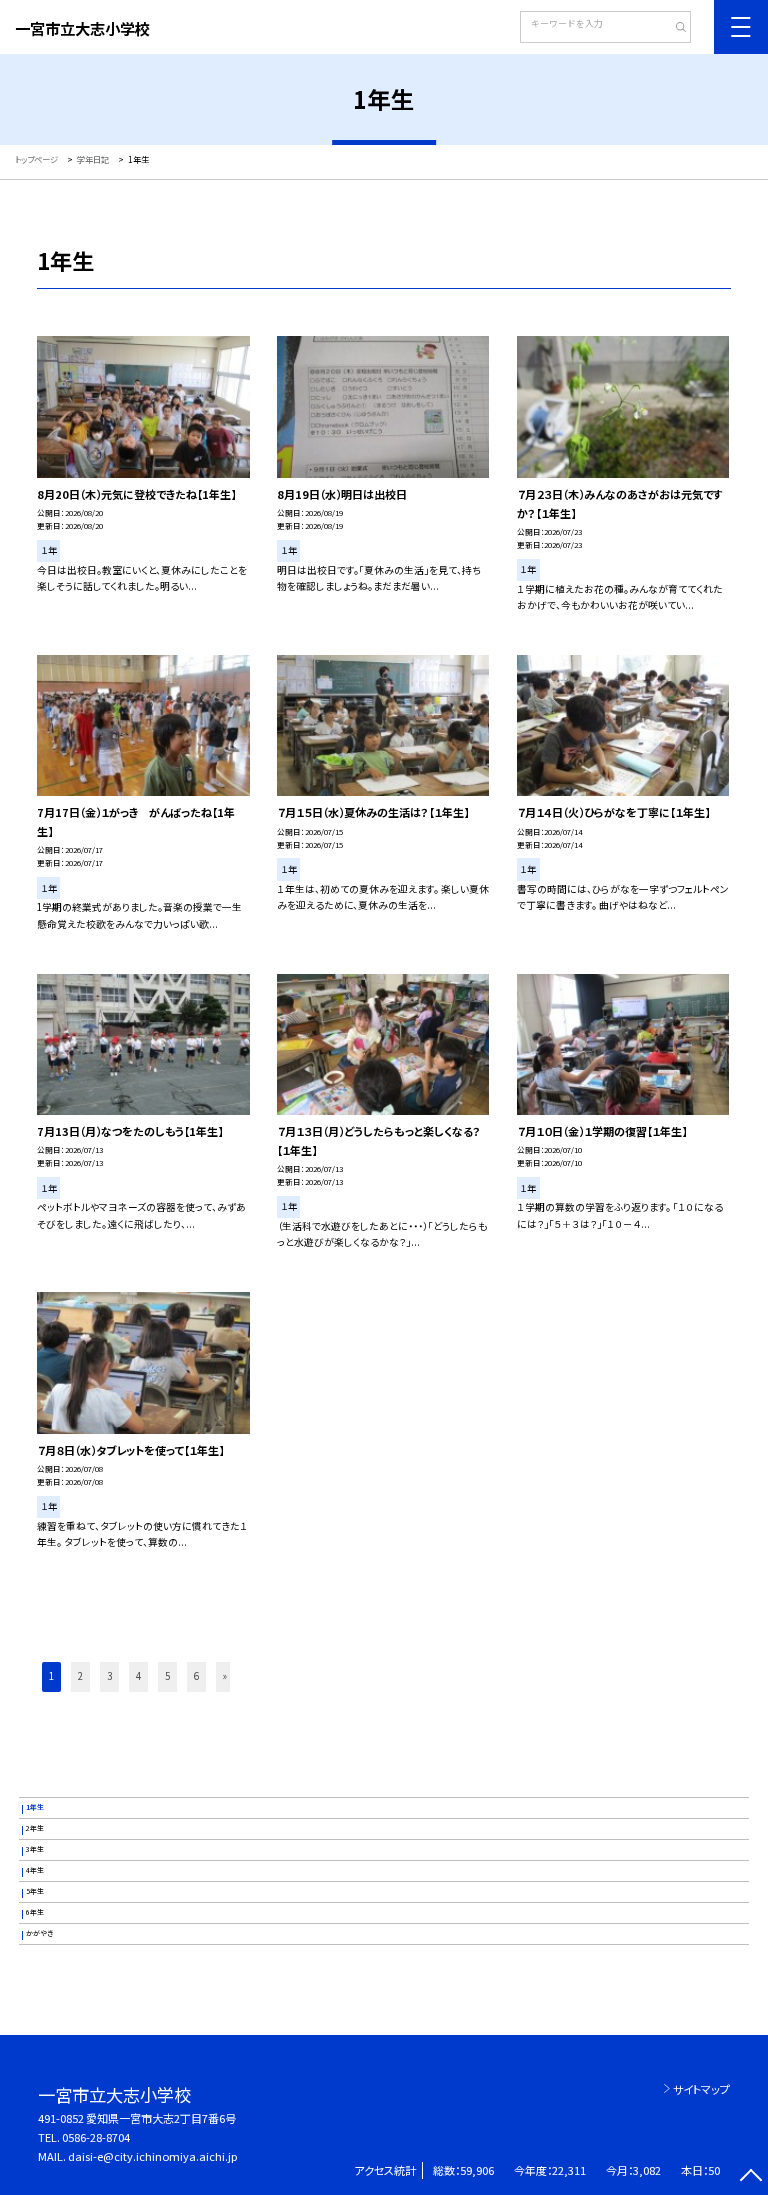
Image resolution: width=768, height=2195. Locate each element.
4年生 (35, 1870)
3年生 (35, 1849)
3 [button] (109, 1676)
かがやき (39, 1933)
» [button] (225, 1676)
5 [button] (167, 1676)
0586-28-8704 (96, 2137)
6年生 (35, 1912)
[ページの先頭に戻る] (750, 2177)
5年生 (35, 1891)
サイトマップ (701, 2089)
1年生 (35, 1807)
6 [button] (196, 1676)
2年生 (35, 1828)
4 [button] (138, 1676)
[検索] (673, 29)
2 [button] (80, 1676)
